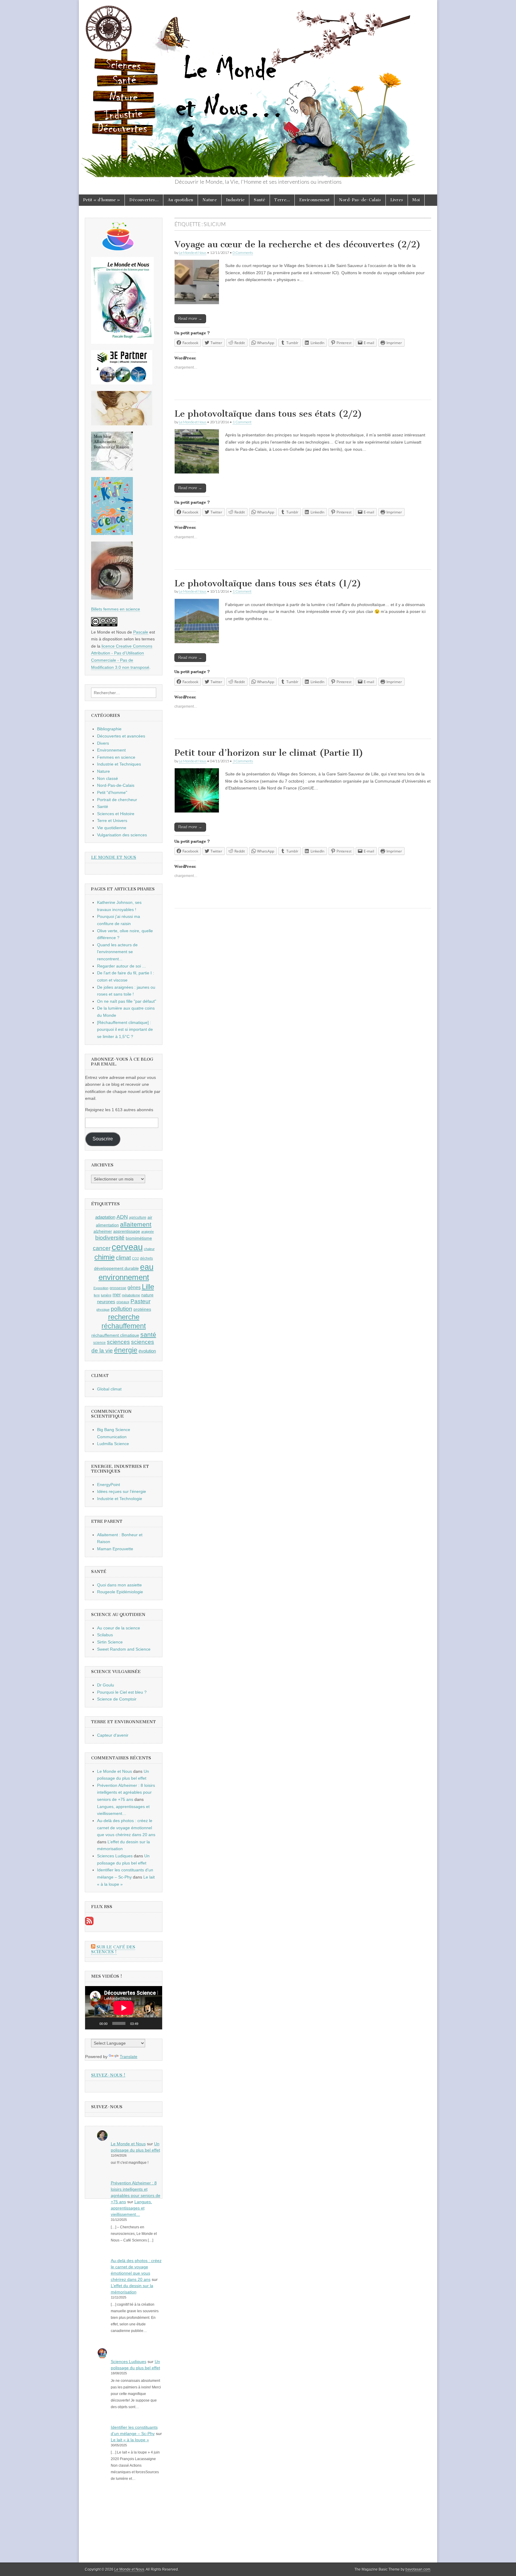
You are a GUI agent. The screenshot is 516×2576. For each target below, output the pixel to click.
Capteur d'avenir (113, 1735)
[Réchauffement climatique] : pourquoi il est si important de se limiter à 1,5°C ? (125, 1029)
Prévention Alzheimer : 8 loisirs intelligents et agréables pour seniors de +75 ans (126, 1792)
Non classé (107, 778)
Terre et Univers (112, 821)
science (99, 1343)
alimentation (107, 1225)
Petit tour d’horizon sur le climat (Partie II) (269, 753)
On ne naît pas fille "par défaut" (127, 1001)
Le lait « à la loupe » (130, 2440)
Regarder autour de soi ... (121, 966)
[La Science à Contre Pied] (122, 424)
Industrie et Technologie (120, 1499)
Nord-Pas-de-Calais (360, 200)
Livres (397, 200)
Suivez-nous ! (108, 2075)
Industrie (235, 200)
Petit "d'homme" (112, 792)
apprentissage (127, 1231)
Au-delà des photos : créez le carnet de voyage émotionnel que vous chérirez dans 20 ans (126, 1828)
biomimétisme (139, 1238)
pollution (122, 1309)
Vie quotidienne (112, 828)
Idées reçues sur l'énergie (122, 1491)
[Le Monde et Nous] (258, 89)
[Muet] (145, 2023)
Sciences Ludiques (115, 1856)
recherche (124, 1317)
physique (103, 1310)
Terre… (282, 200)
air (150, 1217)
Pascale (141, 632)
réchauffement (124, 1326)
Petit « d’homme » (102, 200)
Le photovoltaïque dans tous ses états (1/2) (268, 583)
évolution (147, 1351)
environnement (124, 1277)
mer (117, 1295)
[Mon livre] (122, 342)
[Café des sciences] (118, 249)
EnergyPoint (109, 1485)
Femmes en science (116, 757)
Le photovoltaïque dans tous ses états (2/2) (268, 414)
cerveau (127, 1247)
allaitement (136, 1224)
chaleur (149, 1249)
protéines (142, 1309)
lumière (106, 1295)
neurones (106, 1302)
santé (148, 1334)
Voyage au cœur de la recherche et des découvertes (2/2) (298, 244)
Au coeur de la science (119, 1628)
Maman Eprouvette (115, 1549)
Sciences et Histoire (116, 814)
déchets (146, 1258)
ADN (122, 1217)
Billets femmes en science (116, 609)
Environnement (314, 200)
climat (123, 1258)
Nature (210, 200)
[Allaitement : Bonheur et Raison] (112, 469)
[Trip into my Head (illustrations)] (112, 598)
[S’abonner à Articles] (89, 1924)
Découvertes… (144, 200)
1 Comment (242, 422)
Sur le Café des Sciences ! (113, 1949)
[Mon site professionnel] (122, 383)
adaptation (105, 1217)
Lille (148, 1287)
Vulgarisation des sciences (122, 835)
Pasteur (140, 1301)
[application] (124, 2008)
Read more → (190, 319)
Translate (129, 2057)
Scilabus (105, 1635)
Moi (416, 200)
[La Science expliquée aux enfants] (112, 533)
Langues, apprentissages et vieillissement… (131, 2208)
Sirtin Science (110, 1642)
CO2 (135, 1258)
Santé (259, 200)
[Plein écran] (154, 2023)
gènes (134, 1287)
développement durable (116, 1268)
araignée (148, 1232)
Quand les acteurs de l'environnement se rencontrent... (117, 952)
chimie (105, 1257)
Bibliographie (109, 729)
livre (97, 1295)
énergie (126, 1350)
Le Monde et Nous (193, 253)
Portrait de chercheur (117, 800)
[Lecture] (93, 2023)
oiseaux (123, 1302)
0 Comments (243, 253)
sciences (118, 1342)
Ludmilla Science (113, 1444)
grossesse (118, 1288)
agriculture (138, 1218)
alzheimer (103, 1231)
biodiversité (110, 1238)
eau (147, 1267)
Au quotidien (181, 200)
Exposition (101, 1288)
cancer (102, 1248)
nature (147, 1295)
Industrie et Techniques (119, 764)
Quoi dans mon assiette (119, 1585)
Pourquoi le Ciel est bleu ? (122, 1692)
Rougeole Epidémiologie (120, 1592)
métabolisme (131, 1295)
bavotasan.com (418, 2569)
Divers (103, 743)
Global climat (109, 1389)
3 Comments (243, 761)
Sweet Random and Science (124, 1649)
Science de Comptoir (117, 1699)
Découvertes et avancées (121, 736)
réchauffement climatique (115, 1335)
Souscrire (103, 1139)
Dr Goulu (106, 1685)
